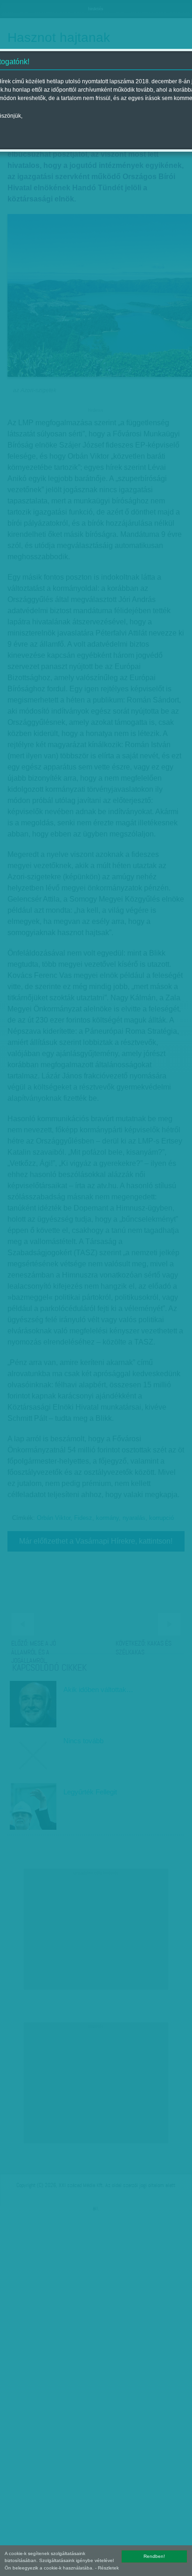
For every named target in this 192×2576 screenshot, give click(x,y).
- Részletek (107, 2568)
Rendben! (154, 2556)
